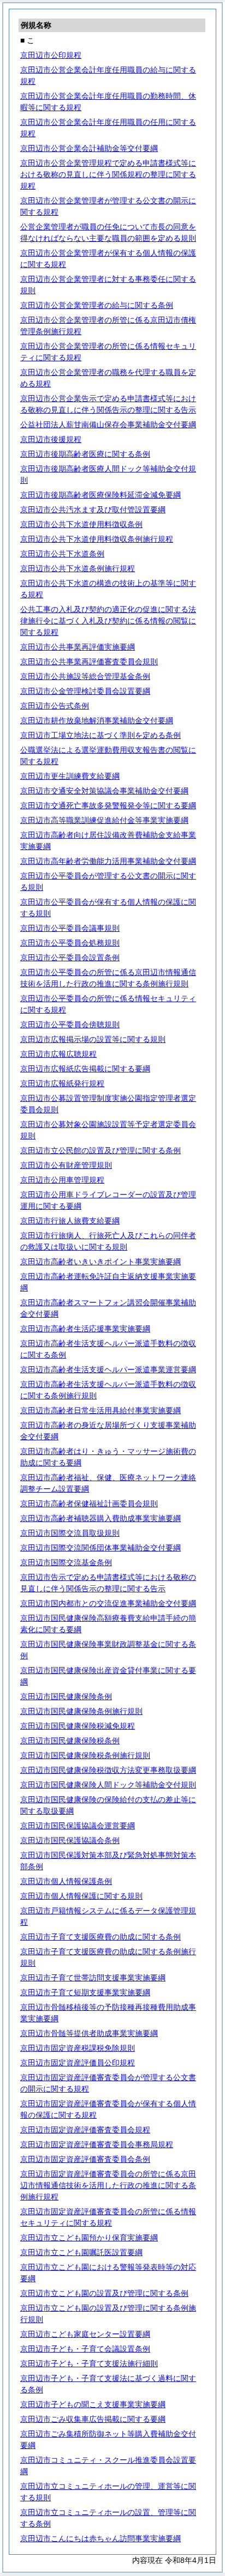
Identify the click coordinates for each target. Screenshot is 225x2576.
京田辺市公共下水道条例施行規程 (78, 568)
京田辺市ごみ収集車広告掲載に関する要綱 (93, 2419)
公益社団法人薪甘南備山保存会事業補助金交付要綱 (108, 425)
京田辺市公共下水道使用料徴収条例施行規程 (97, 539)
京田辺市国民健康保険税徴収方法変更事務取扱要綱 (108, 1770)
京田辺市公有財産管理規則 (66, 1165)
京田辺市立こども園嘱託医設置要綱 (81, 2252)
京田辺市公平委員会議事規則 (70, 928)
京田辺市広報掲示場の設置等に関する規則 (93, 1039)
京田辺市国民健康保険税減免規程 (78, 1726)
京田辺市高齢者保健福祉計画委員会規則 (89, 1504)
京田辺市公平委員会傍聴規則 (70, 1025)
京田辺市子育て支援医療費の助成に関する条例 (100, 1937)
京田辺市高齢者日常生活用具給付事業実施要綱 (100, 1410)
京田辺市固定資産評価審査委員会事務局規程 (97, 2144)
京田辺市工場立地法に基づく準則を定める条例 (100, 735)
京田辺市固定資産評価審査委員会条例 (85, 2159)
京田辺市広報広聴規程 (58, 1054)
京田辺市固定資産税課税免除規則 (78, 2048)
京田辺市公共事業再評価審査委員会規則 (89, 662)
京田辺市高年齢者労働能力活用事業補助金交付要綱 (108, 861)
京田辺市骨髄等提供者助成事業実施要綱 (89, 2033)
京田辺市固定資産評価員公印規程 (78, 2063)
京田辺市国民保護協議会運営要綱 (78, 1826)
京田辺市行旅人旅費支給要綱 (70, 1221)
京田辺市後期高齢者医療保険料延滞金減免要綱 (100, 495)
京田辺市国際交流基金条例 (66, 1562)
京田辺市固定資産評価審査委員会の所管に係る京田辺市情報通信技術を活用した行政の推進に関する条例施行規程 (108, 2185)
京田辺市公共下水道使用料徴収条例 (81, 524)
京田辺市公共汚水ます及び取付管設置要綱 (93, 510)
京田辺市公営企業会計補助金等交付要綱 (89, 148)
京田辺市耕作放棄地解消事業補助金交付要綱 (97, 720)
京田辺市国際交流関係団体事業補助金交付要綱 (100, 1548)
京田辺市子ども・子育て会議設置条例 (85, 2349)
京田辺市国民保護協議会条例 (70, 1840)
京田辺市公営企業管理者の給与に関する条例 (97, 305)
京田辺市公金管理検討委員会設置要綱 (85, 691)
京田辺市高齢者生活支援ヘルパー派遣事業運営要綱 (108, 1369)
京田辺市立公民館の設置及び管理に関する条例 (100, 1150)
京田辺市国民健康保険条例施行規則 (81, 1711)
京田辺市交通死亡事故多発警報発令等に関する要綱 (108, 805)
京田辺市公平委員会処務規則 (70, 943)
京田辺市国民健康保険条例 (66, 1696)
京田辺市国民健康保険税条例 (70, 1741)
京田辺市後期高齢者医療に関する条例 (85, 454)
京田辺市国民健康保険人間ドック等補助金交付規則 (108, 1785)
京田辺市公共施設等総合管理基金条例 (85, 676)
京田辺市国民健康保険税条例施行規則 (85, 1755)
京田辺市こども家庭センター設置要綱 (85, 2334)
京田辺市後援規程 (51, 439)
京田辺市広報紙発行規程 (62, 1083)
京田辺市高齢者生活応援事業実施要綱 (85, 1329)
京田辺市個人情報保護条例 (66, 1881)
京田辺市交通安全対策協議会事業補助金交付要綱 (104, 791)
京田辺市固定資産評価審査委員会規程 (85, 2130)
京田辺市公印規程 (51, 55)
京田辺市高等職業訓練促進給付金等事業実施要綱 (104, 820)
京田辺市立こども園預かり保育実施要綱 (89, 2238)
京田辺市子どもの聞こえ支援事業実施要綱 (93, 2404)
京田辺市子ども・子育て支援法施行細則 (89, 2363)
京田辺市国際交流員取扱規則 (70, 1533)
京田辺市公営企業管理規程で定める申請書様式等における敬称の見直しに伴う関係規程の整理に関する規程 (108, 174)
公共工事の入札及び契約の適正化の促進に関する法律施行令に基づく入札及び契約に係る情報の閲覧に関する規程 (108, 621)
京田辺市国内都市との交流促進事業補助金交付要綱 (108, 1603)
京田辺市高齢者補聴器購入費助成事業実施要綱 (100, 1518)
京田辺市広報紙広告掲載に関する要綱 (85, 1069)
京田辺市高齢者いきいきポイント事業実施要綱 (100, 1262)
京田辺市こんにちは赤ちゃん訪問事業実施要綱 (100, 2538)
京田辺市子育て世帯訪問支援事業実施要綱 (93, 1978)
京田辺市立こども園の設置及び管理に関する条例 (104, 2293)
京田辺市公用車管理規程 (62, 1180)
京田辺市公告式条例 (55, 706)
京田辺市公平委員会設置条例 (70, 957)
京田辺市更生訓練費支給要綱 (70, 776)
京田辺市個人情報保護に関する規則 (81, 1896)
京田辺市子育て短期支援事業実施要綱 (85, 1992)
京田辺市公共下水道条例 (62, 554)
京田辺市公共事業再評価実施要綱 (78, 647)
